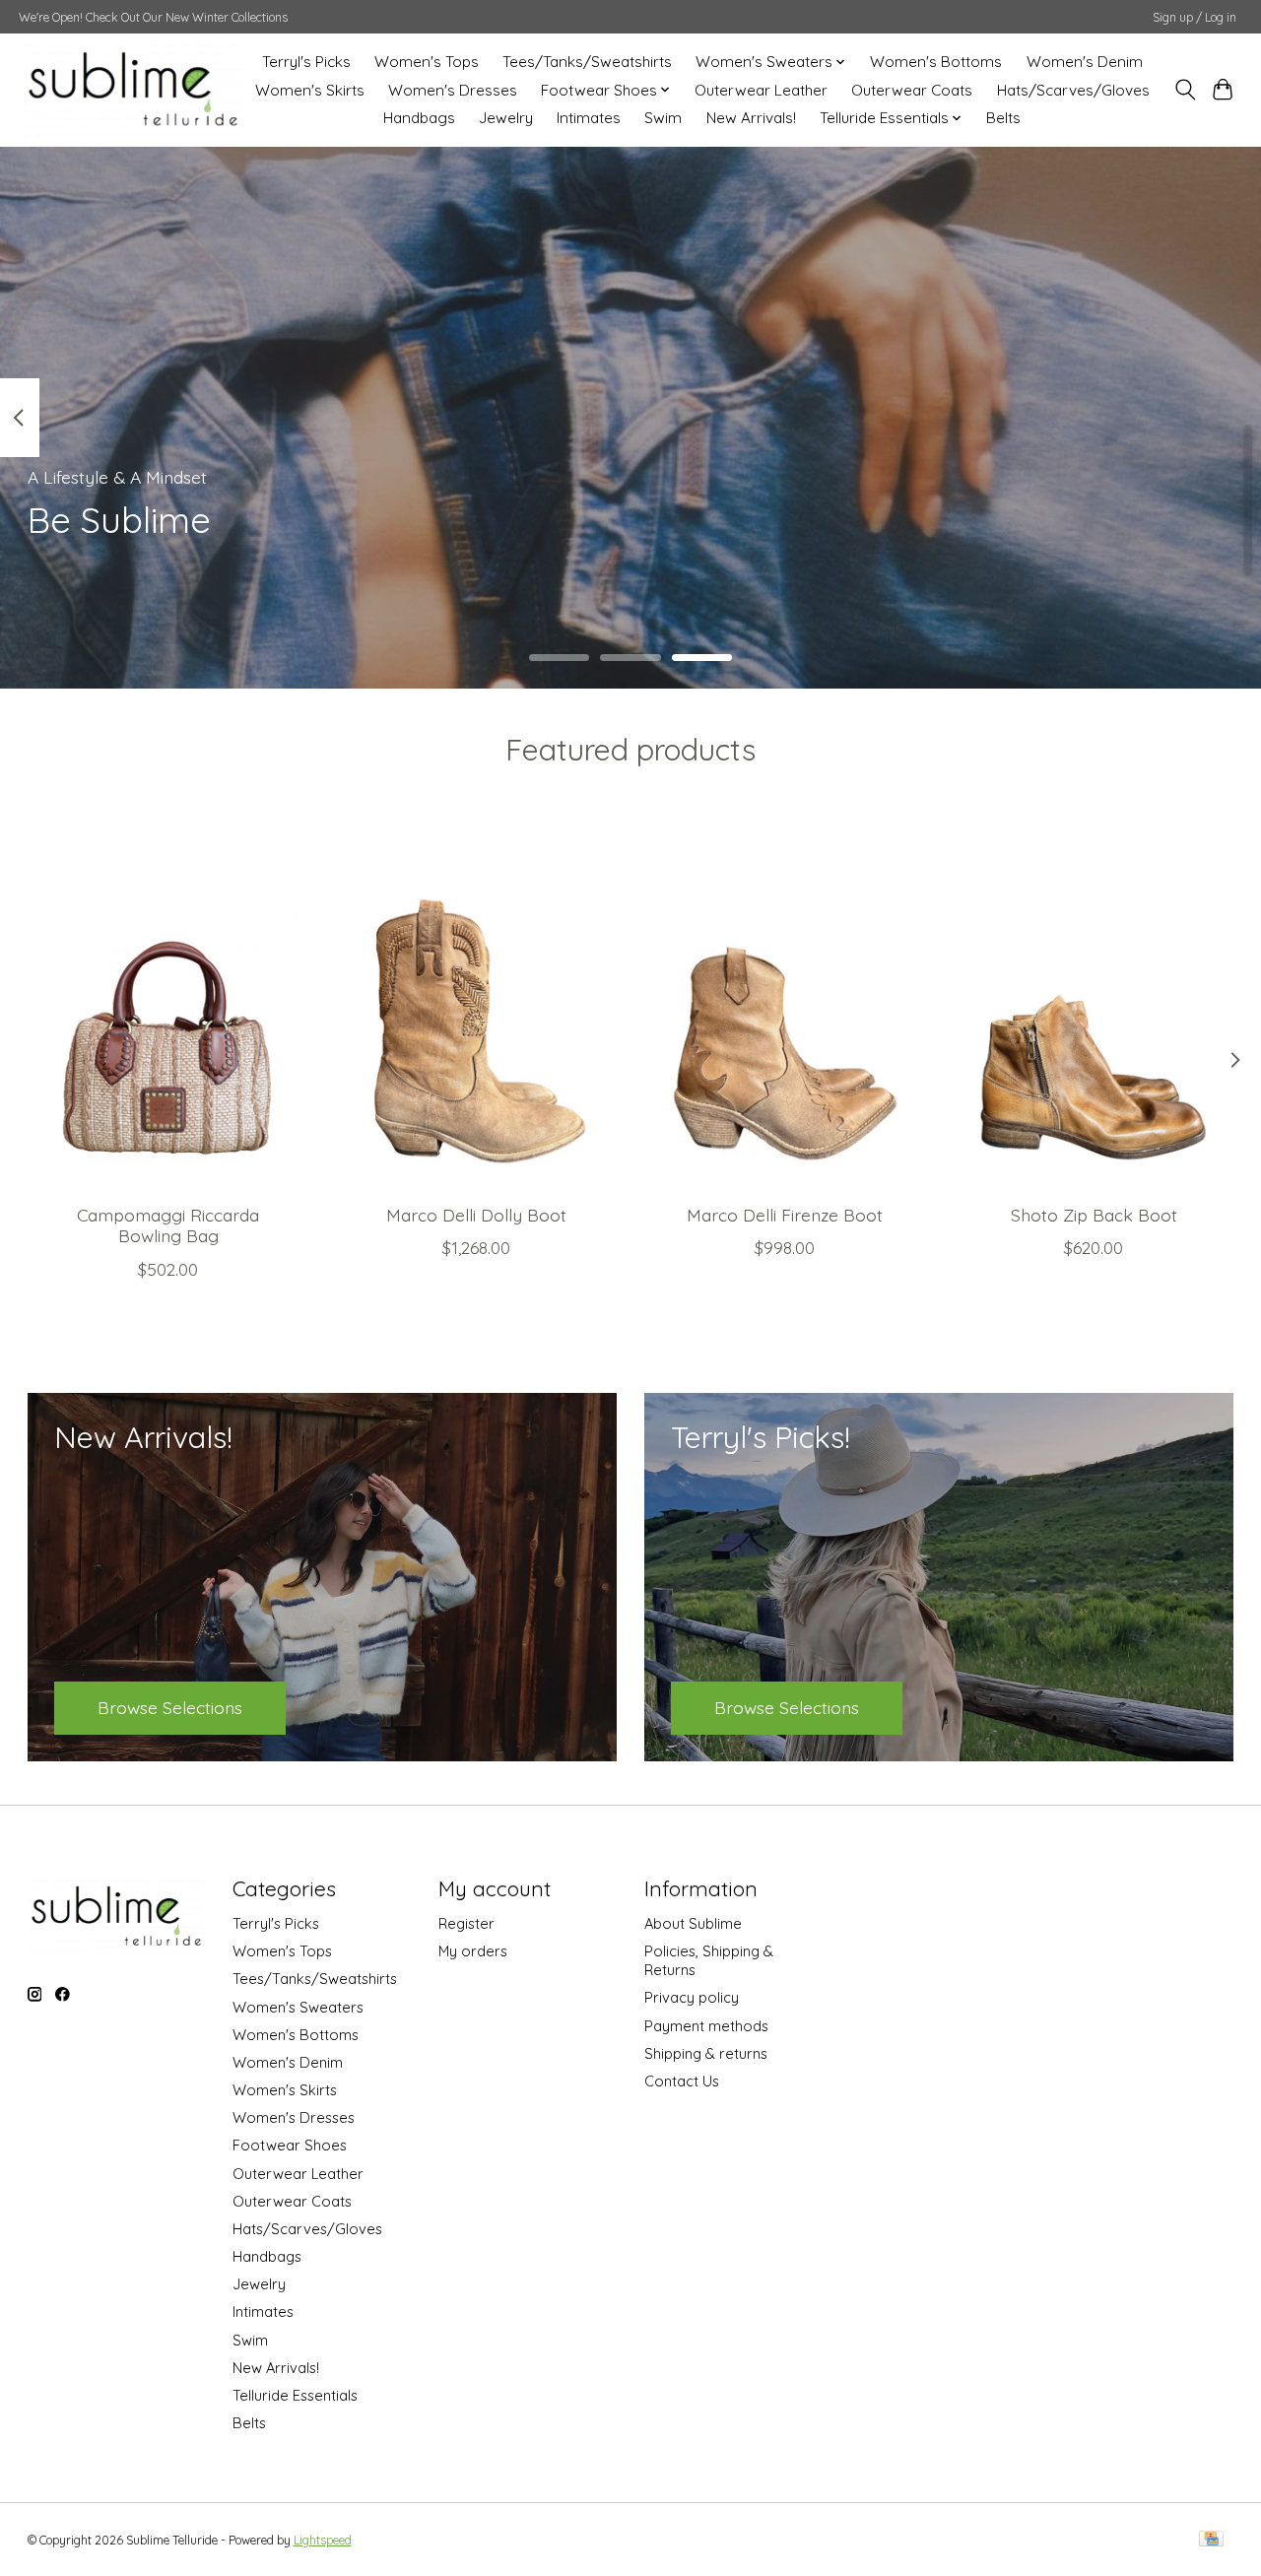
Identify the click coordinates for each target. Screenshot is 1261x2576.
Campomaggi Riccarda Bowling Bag (168, 1225)
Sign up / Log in (1195, 17)
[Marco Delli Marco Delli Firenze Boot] (785, 1002)
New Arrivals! (751, 118)
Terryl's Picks (306, 62)
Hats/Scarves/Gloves (1073, 90)
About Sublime (693, 1923)
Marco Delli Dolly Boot (476, 1215)
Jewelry (506, 118)
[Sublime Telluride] (133, 90)
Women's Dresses (453, 90)
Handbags (419, 118)
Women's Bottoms (936, 62)
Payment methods (706, 2026)
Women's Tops (427, 62)
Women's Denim (1085, 62)
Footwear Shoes (290, 2145)
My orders (473, 1951)
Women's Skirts (310, 90)
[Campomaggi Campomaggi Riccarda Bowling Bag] (168, 1002)
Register (466, 1923)
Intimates (589, 118)
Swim (663, 118)
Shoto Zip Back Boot (1093, 1215)
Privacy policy (692, 1997)
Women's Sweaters (298, 2007)
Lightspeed (323, 2540)
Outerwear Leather (761, 90)
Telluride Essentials (295, 2395)
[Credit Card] (1211, 2540)
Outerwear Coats (912, 90)
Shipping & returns (706, 2053)
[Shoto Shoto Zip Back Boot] (1094, 1002)
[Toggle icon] (1185, 90)
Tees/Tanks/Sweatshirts (587, 62)
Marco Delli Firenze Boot (785, 1215)
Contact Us (682, 2081)
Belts (1003, 118)
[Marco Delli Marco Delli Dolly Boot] (477, 1002)
